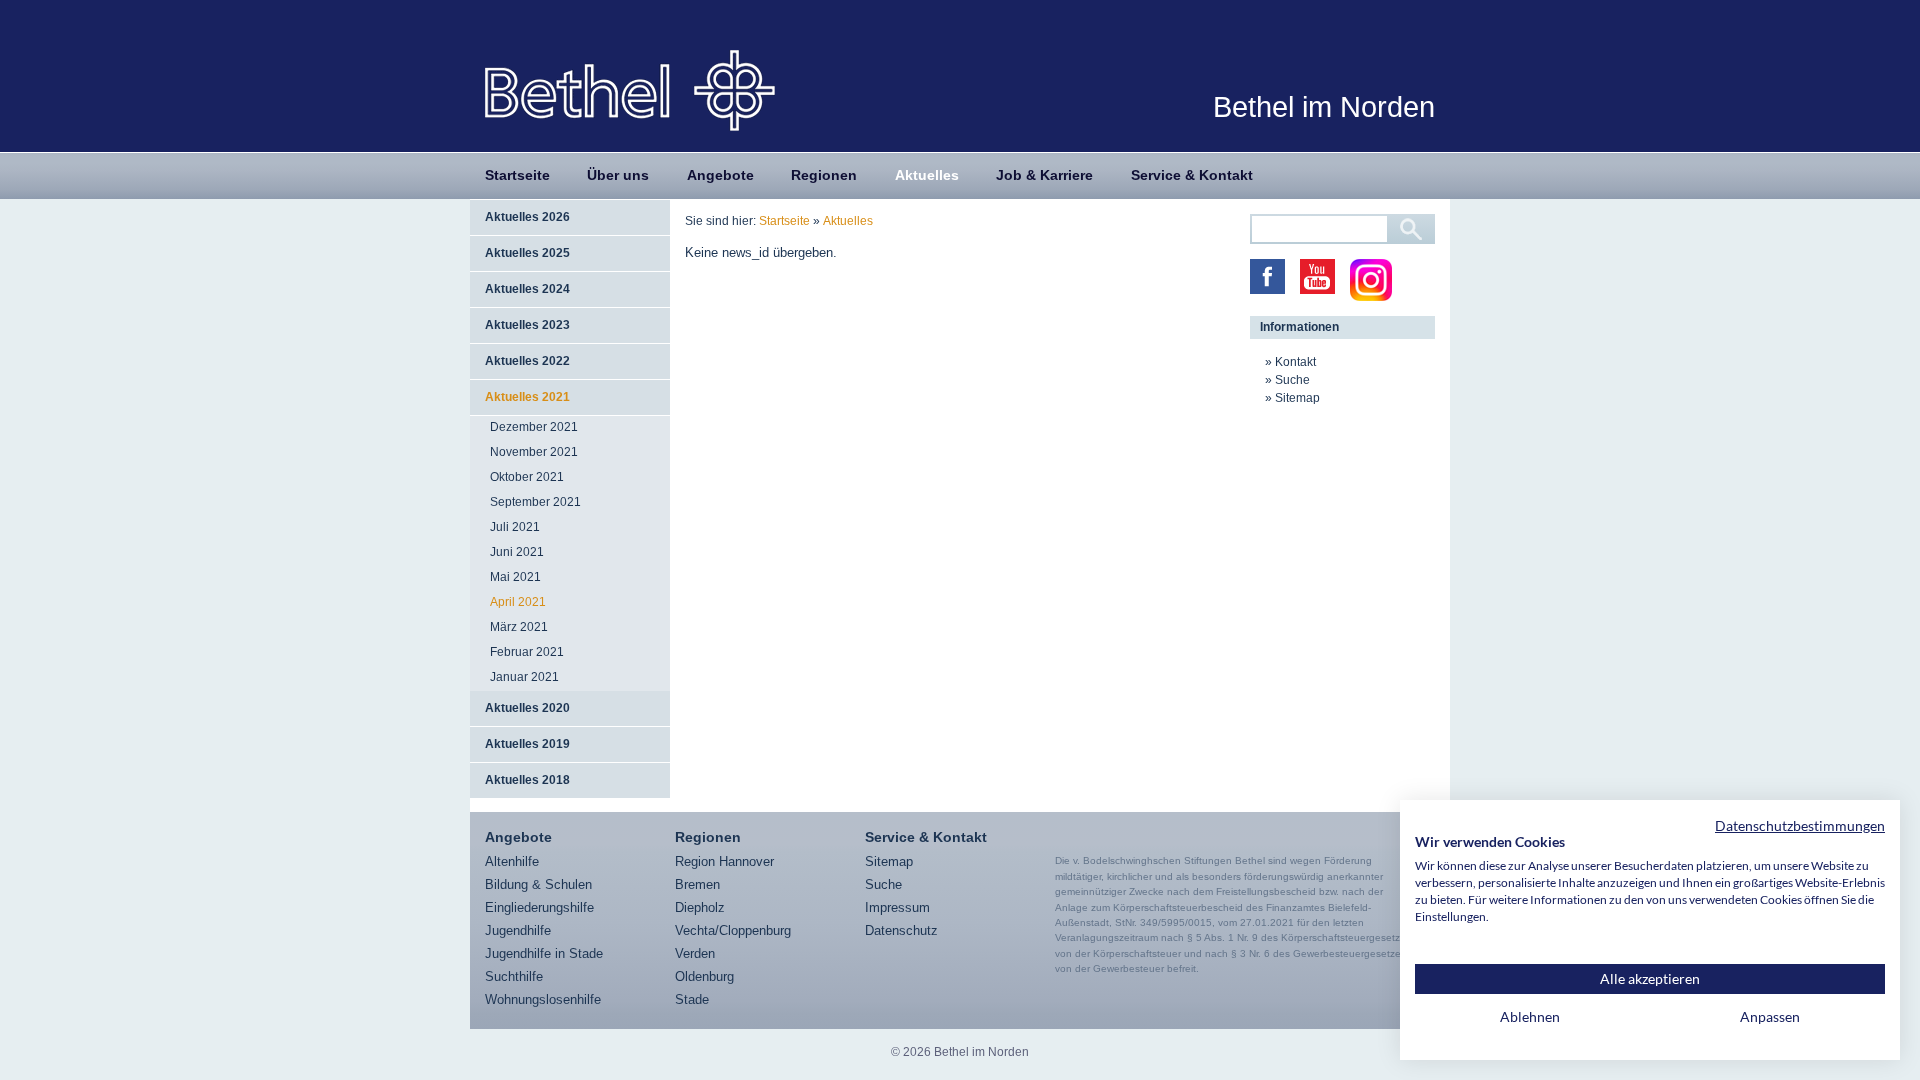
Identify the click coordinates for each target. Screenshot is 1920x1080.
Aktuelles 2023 (527, 325)
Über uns (618, 175)
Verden (695, 953)
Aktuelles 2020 (527, 708)
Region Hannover (724, 861)
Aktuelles (927, 175)
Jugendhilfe (518, 930)
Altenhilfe (512, 861)
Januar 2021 (524, 677)
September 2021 (535, 502)
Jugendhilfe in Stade (544, 953)
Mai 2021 (515, 577)
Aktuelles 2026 (527, 217)
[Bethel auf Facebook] (1267, 276)
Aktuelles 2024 (527, 289)
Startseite (517, 175)
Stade (692, 999)
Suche (1292, 380)
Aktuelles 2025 (527, 253)
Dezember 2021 (534, 427)
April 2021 (518, 602)
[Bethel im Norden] (630, 89)
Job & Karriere (1044, 175)
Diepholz (700, 907)
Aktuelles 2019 (527, 744)
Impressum (897, 907)
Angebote (720, 175)
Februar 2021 (527, 652)
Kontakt (1295, 362)
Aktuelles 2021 (527, 397)
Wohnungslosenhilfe (543, 999)
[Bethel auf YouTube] (1317, 276)
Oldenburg (704, 976)
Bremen (697, 884)
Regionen (824, 175)
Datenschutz (901, 930)
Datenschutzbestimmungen (1800, 825)
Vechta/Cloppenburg (733, 930)
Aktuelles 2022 (527, 361)
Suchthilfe (514, 976)
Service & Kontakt (1192, 175)
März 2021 (519, 627)
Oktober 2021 (527, 477)
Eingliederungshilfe (539, 907)
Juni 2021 (517, 552)
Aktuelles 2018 (527, 780)
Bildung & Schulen (538, 884)
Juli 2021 (515, 527)
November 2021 (534, 452)
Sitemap (1297, 398)
